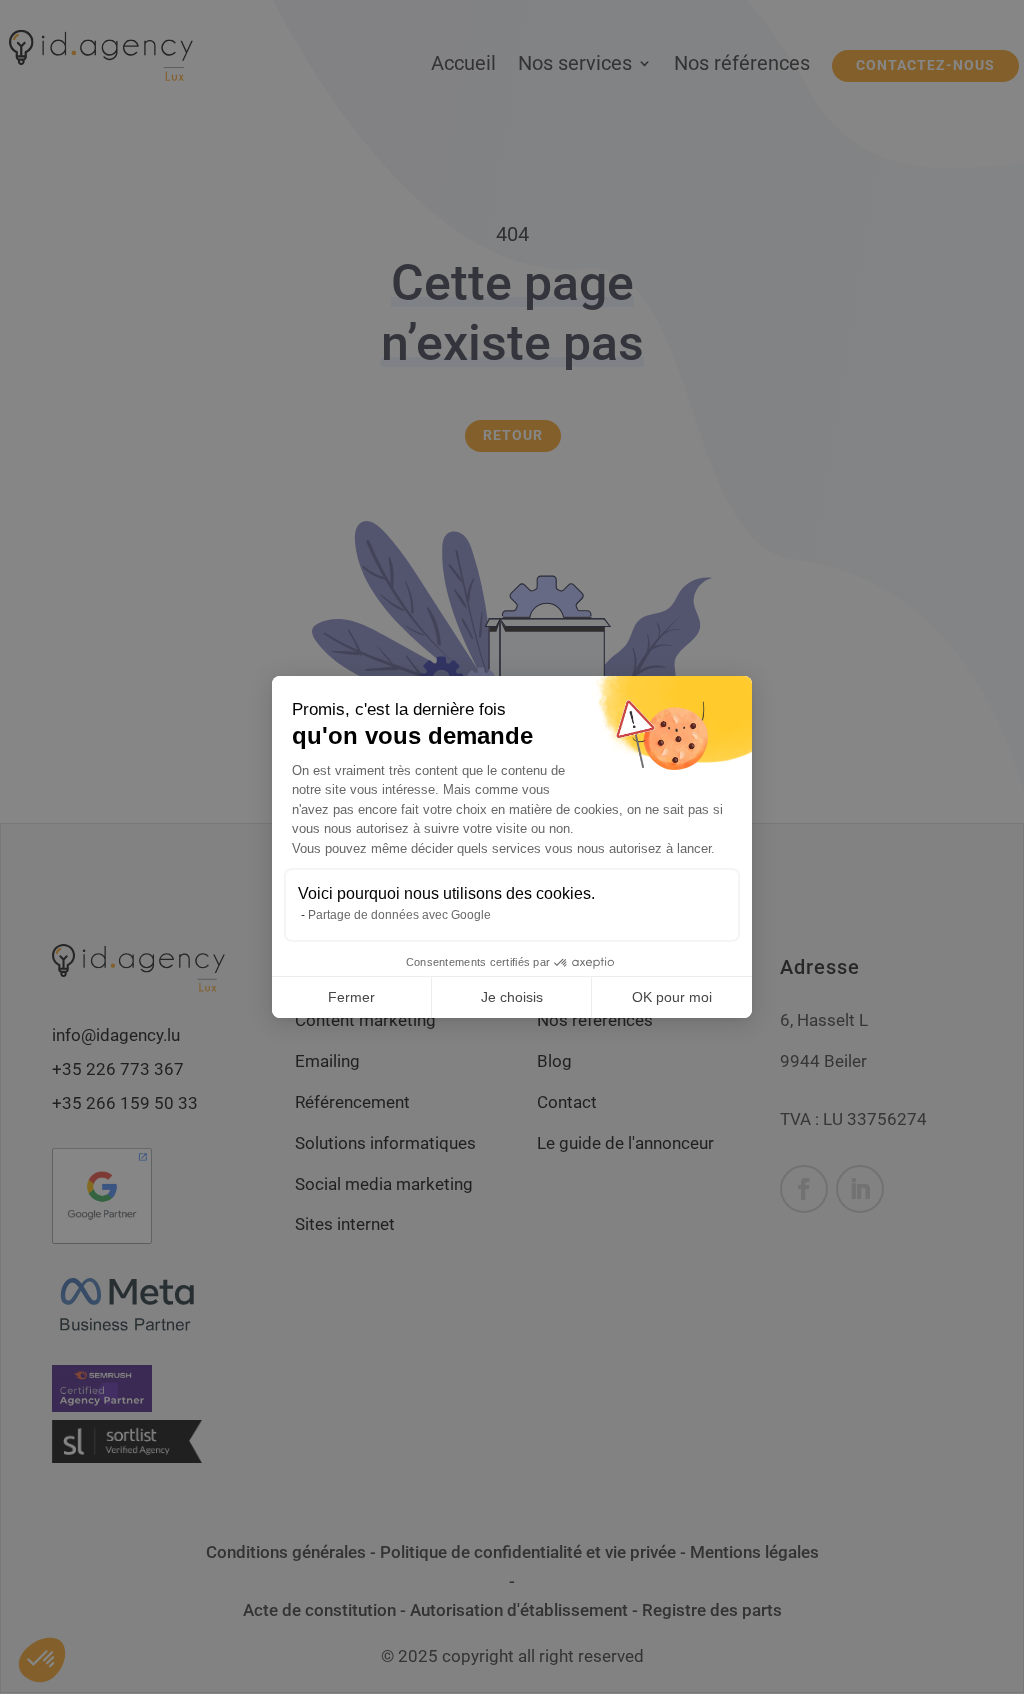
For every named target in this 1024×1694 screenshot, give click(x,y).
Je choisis (512, 997)
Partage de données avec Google (399, 915)
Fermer (351, 997)
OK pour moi (672, 997)
